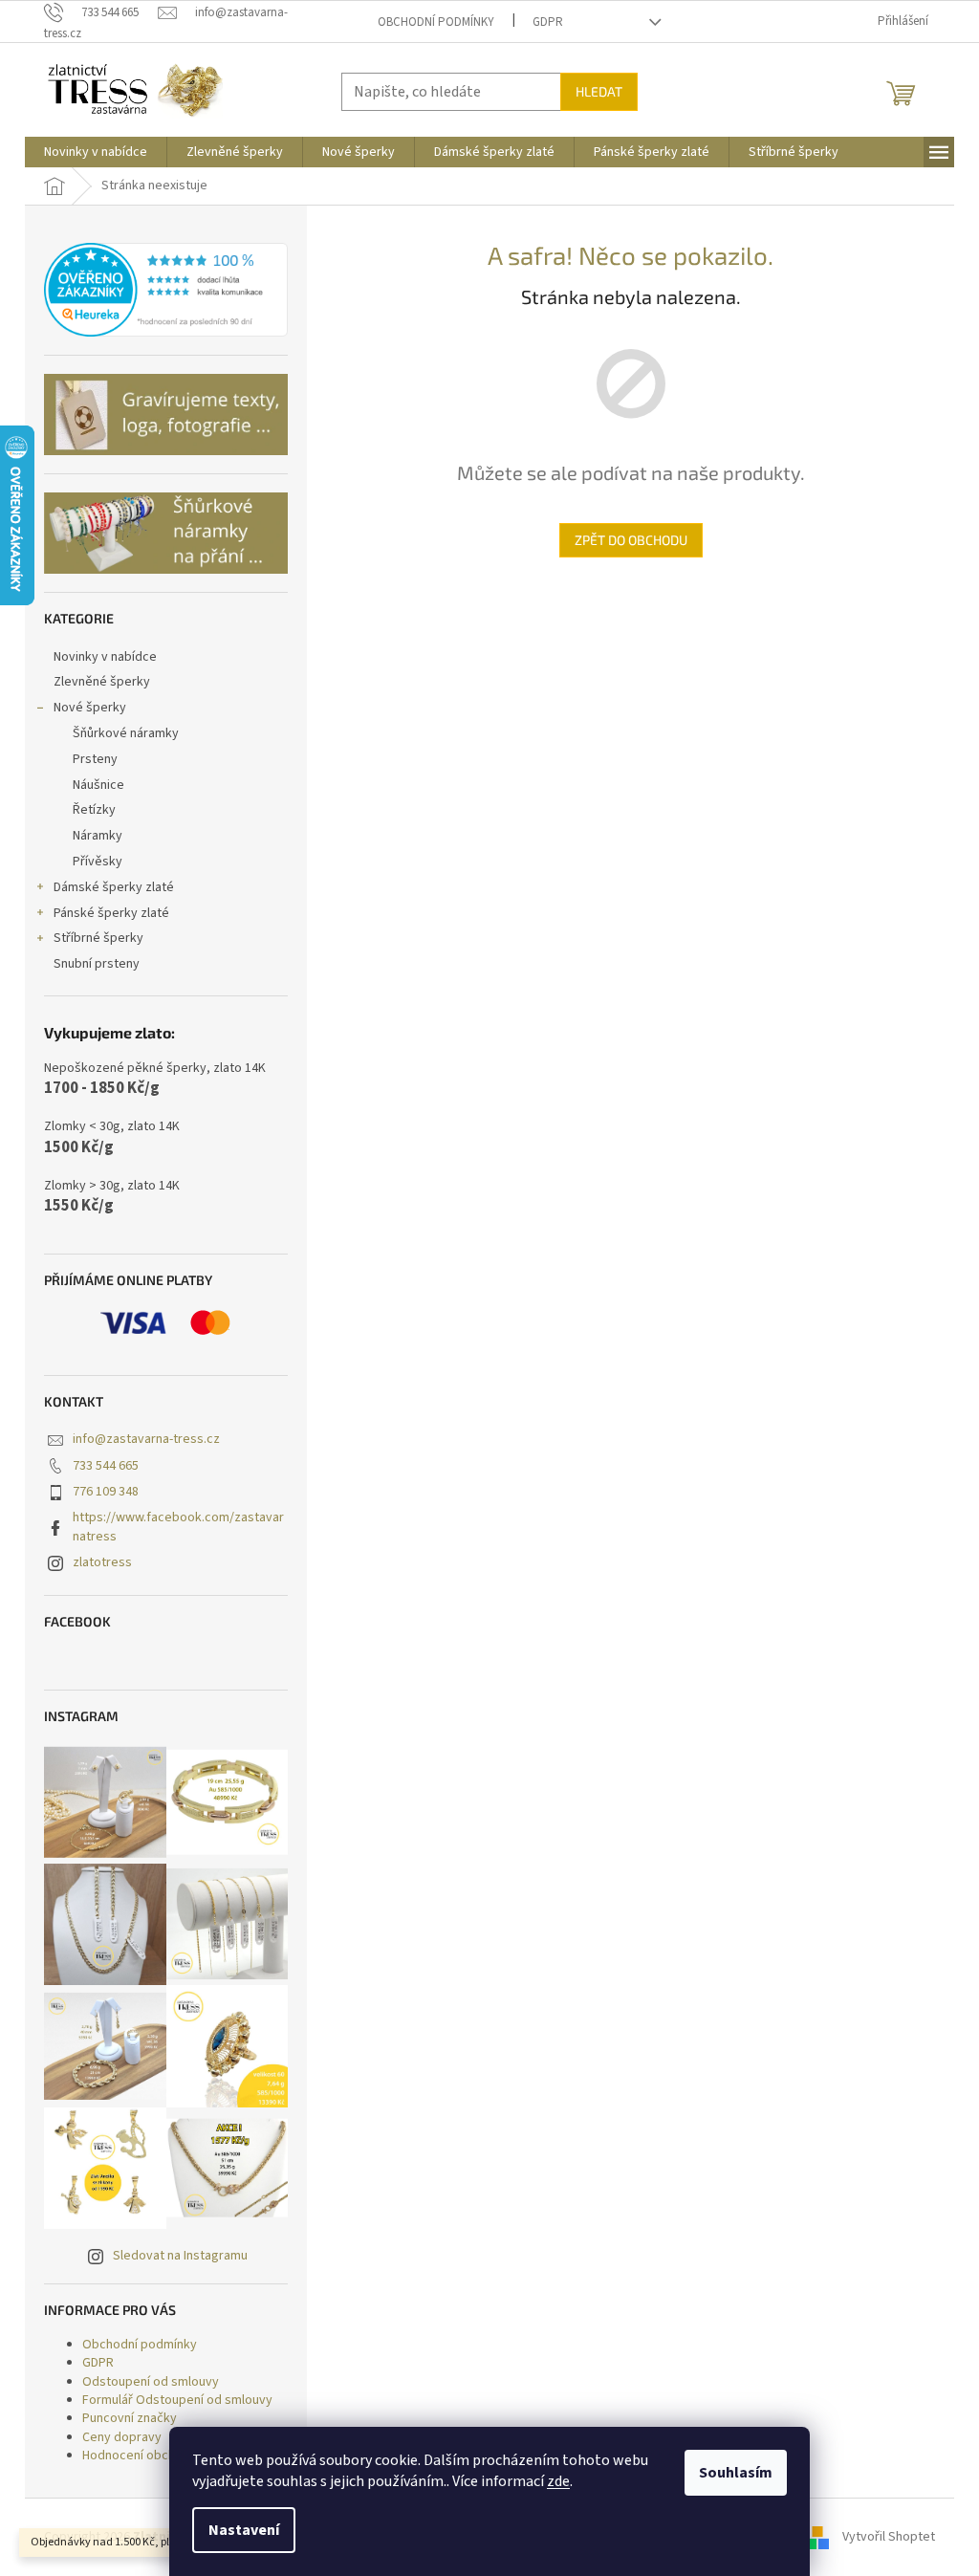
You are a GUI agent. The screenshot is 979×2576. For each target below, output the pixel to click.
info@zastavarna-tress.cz (146, 1439)
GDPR (548, 22)
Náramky (98, 836)
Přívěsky (98, 862)
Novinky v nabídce (105, 657)
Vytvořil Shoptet (889, 2537)
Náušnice (98, 785)
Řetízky (94, 810)
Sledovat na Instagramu (180, 2256)
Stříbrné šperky (98, 938)
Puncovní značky (130, 2418)
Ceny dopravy (122, 2437)
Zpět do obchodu (631, 540)
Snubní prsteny (97, 964)
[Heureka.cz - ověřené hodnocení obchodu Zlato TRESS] (166, 290)
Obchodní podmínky (436, 22)
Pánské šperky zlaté (111, 913)
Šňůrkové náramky (126, 733)
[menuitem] (96, 152)
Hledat (599, 91)
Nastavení (244, 2530)
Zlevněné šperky (102, 682)
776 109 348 (106, 1492)
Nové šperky (90, 708)
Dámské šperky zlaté (114, 887)
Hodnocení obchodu (140, 2456)
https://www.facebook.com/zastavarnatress (178, 1527)
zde (558, 2481)
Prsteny (95, 759)
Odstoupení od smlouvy (151, 2382)
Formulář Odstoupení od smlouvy (177, 2400)
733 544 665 (106, 1466)
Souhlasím (736, 2473)
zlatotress (102, 1562)
